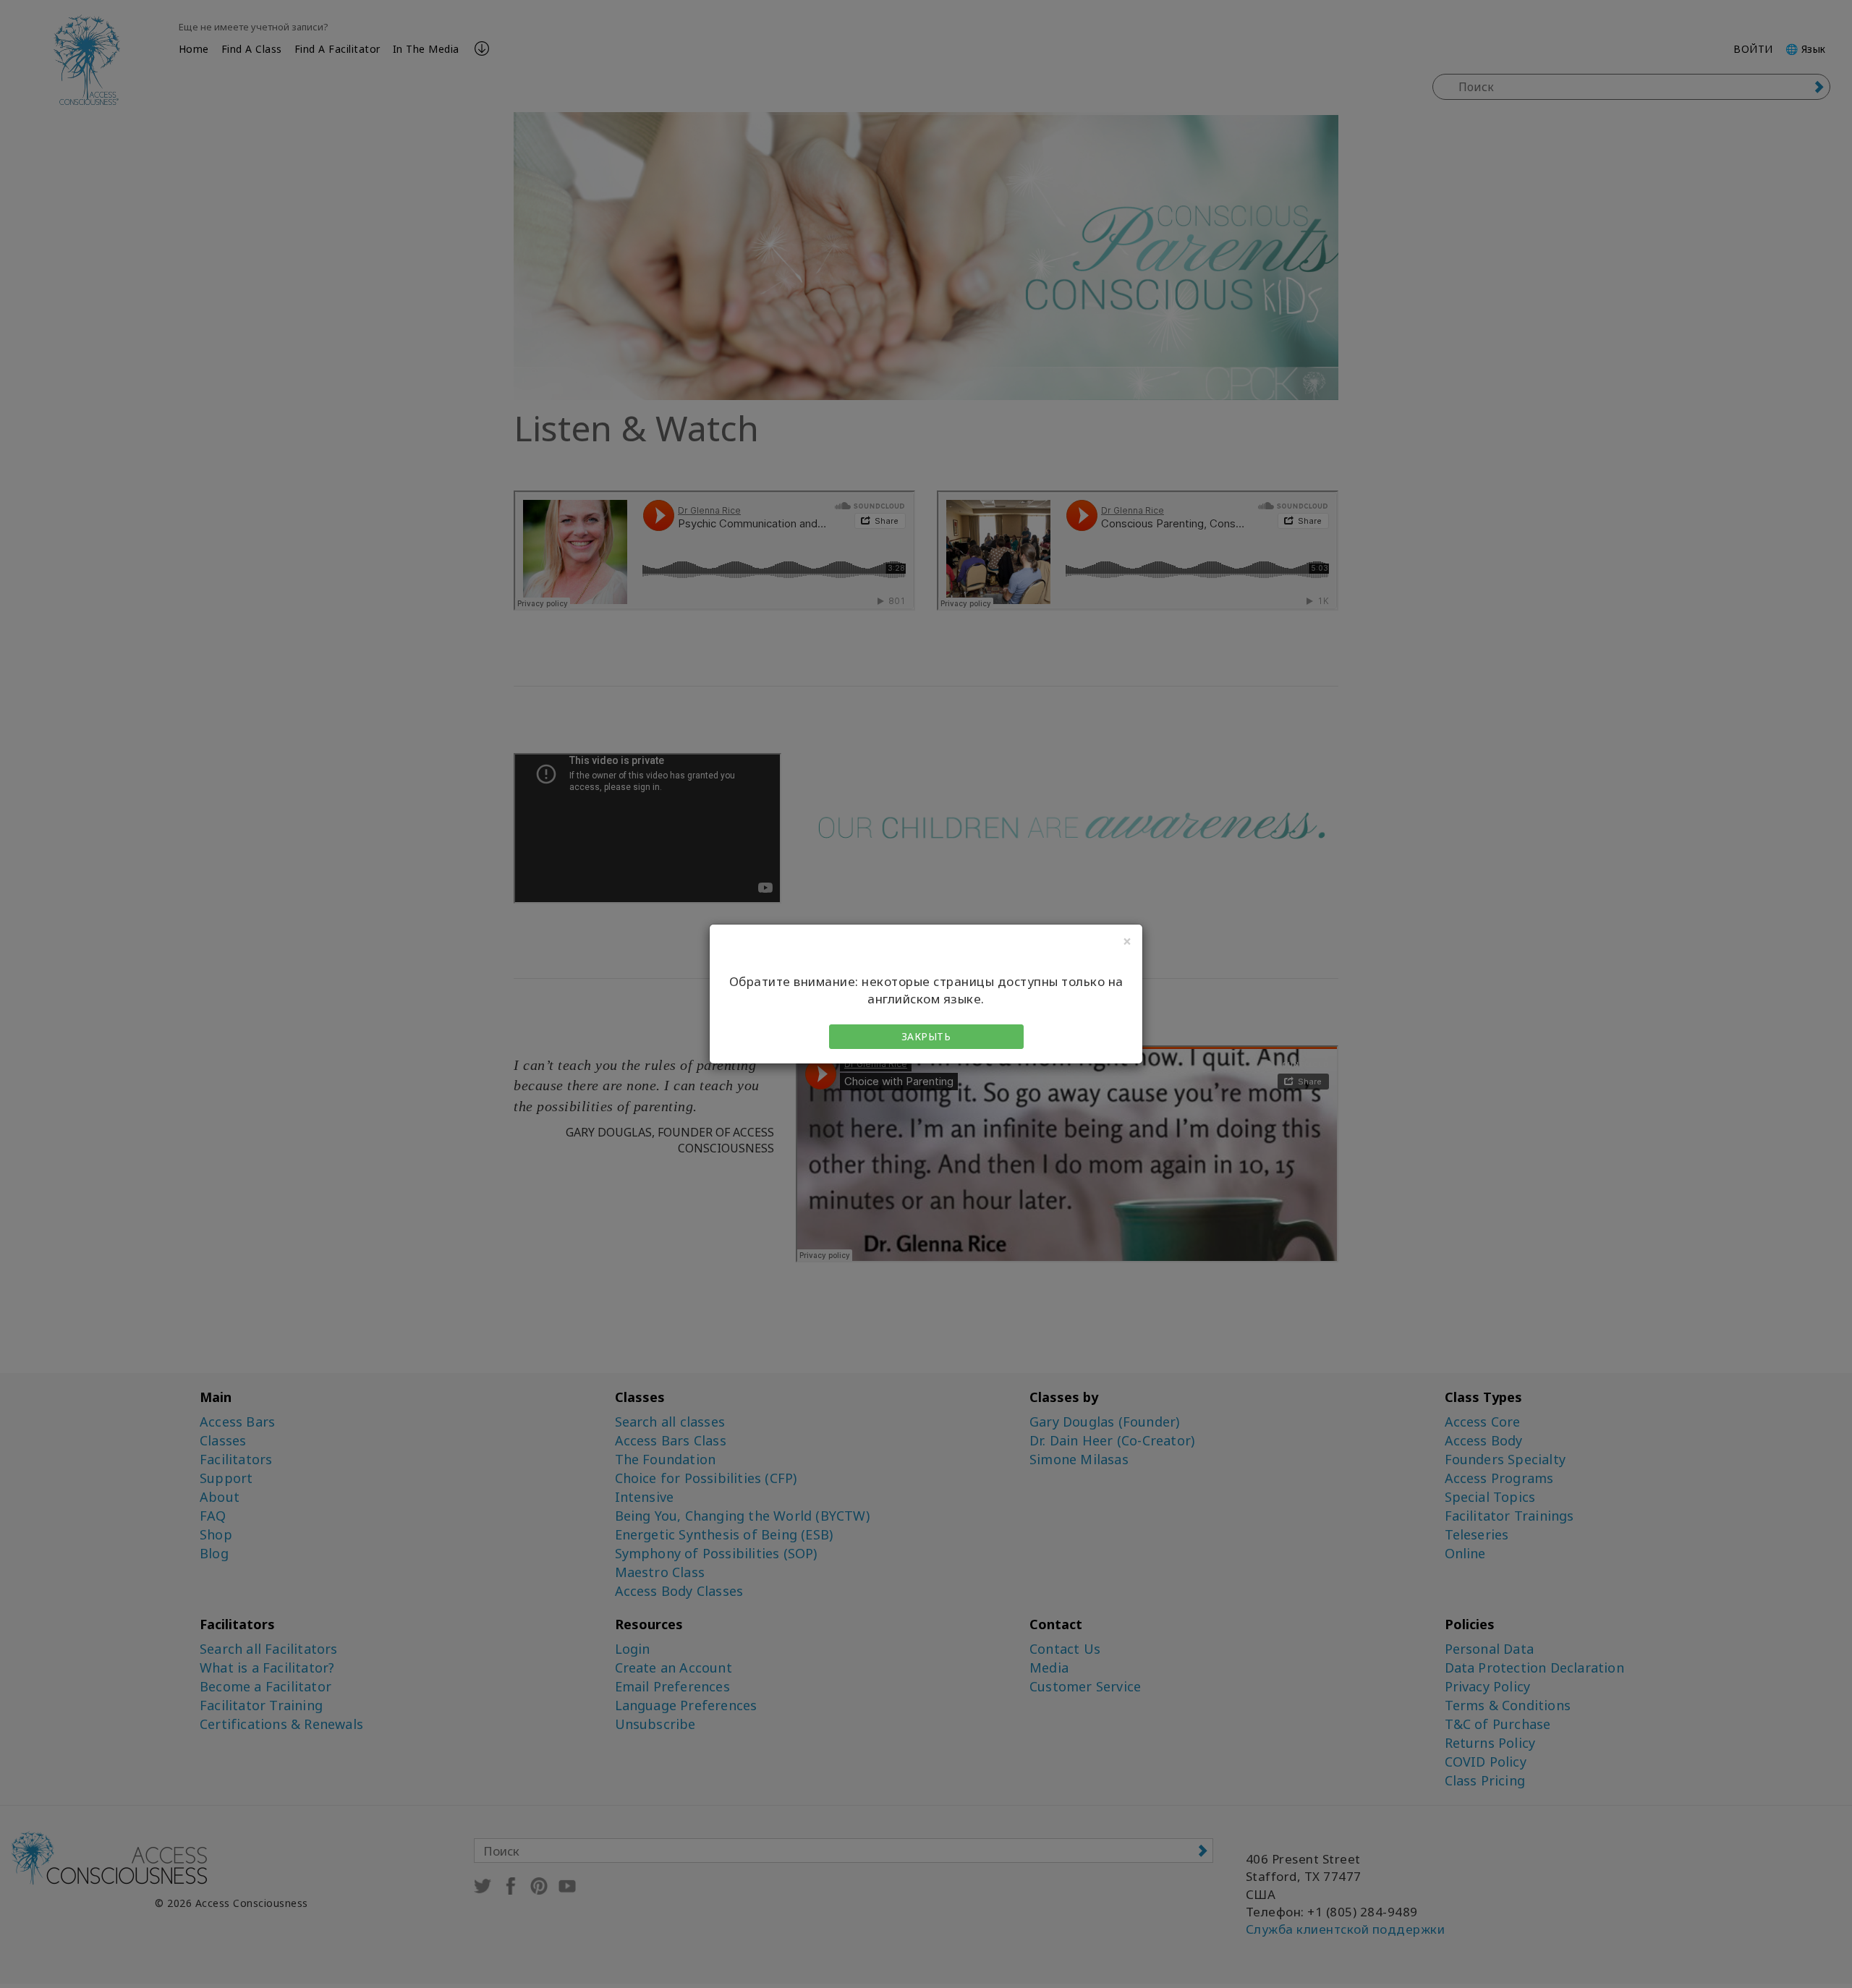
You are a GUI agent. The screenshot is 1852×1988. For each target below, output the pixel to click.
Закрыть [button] (926, 1036)
